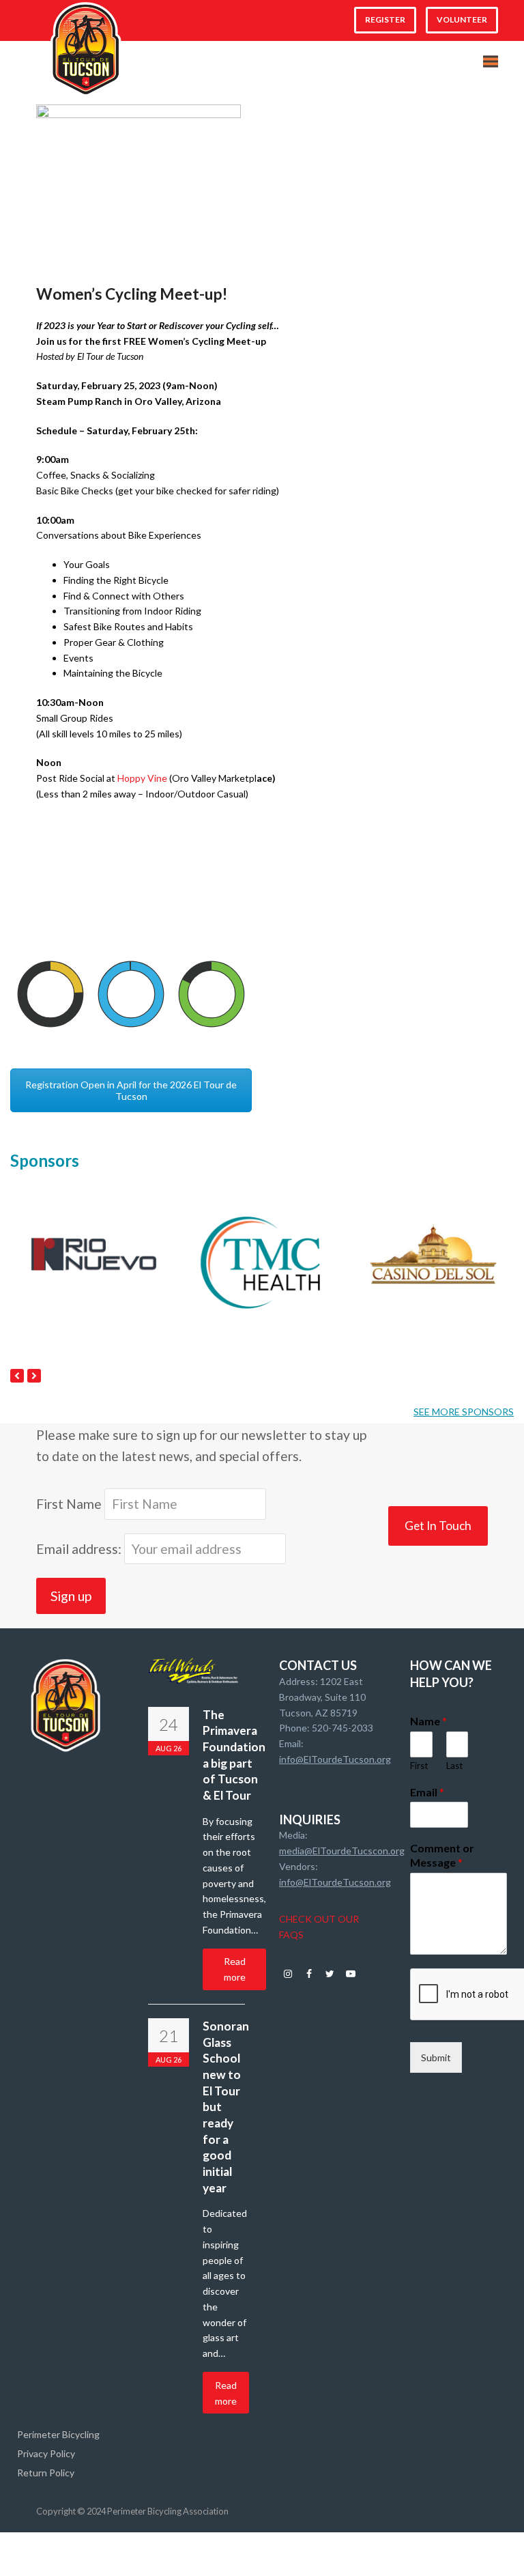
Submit (436, 2057)
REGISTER (385, 19)
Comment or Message (442, 1855)
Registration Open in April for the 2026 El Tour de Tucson (131, 1090)
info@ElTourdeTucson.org (335, 1759)
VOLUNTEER (462, 19)
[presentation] (17, 1376)
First (419, 1766)
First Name (69, 1504)
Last (454, 1766)
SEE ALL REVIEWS (474, 1040)
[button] (491, 62)
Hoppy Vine (142, 778)
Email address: (80, 1549)
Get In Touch (438, 1526)
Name (428, 1721)
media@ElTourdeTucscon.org (342, 1851)
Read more (235, 1969)
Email (427, 1792)
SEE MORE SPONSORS (464, 1412)
